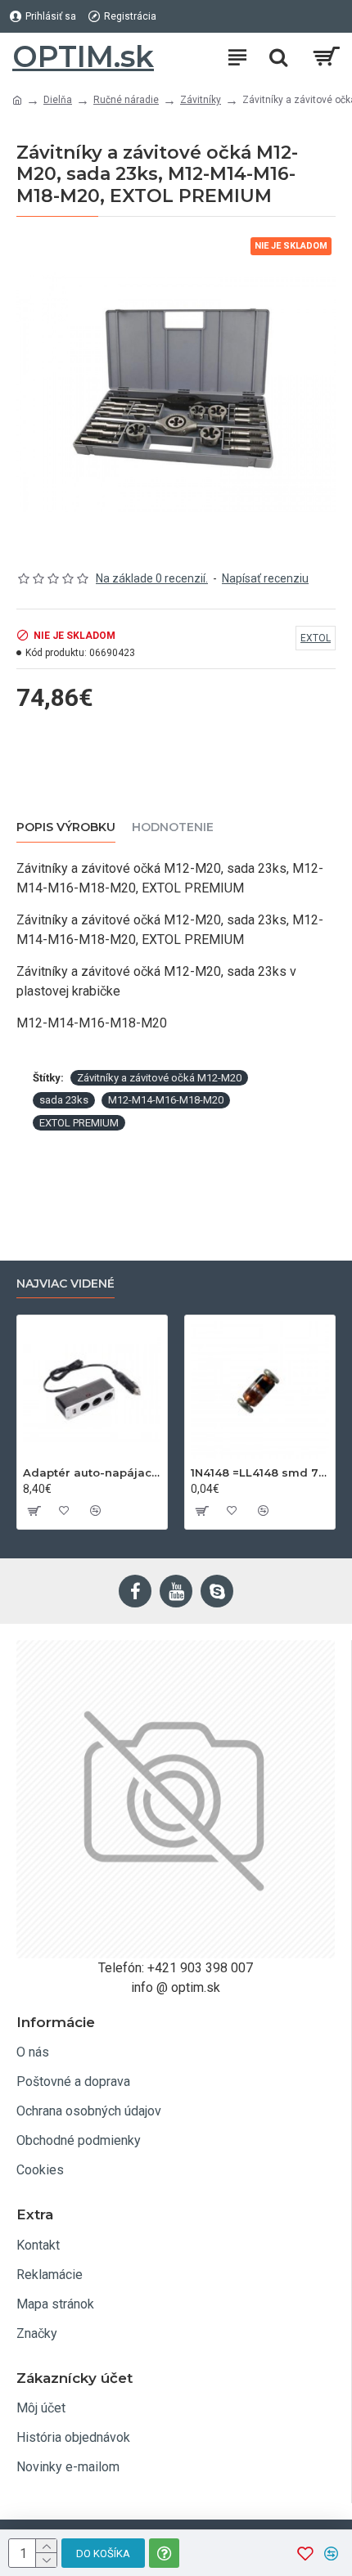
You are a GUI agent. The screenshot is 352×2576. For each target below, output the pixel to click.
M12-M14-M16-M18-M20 (166, 1100)
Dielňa (58, 100)
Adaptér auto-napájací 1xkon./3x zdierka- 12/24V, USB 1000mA (92, 1472)
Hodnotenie (173, 827)
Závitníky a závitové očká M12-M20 (159, 1078)
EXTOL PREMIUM (79, 1123)
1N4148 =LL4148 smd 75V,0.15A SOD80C (260, 1472)
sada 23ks (64, 1100)
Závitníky (201, 100)
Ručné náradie (126, 100)
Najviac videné (65, 1284)
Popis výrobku (66, 827)
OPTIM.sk (83, 56)
